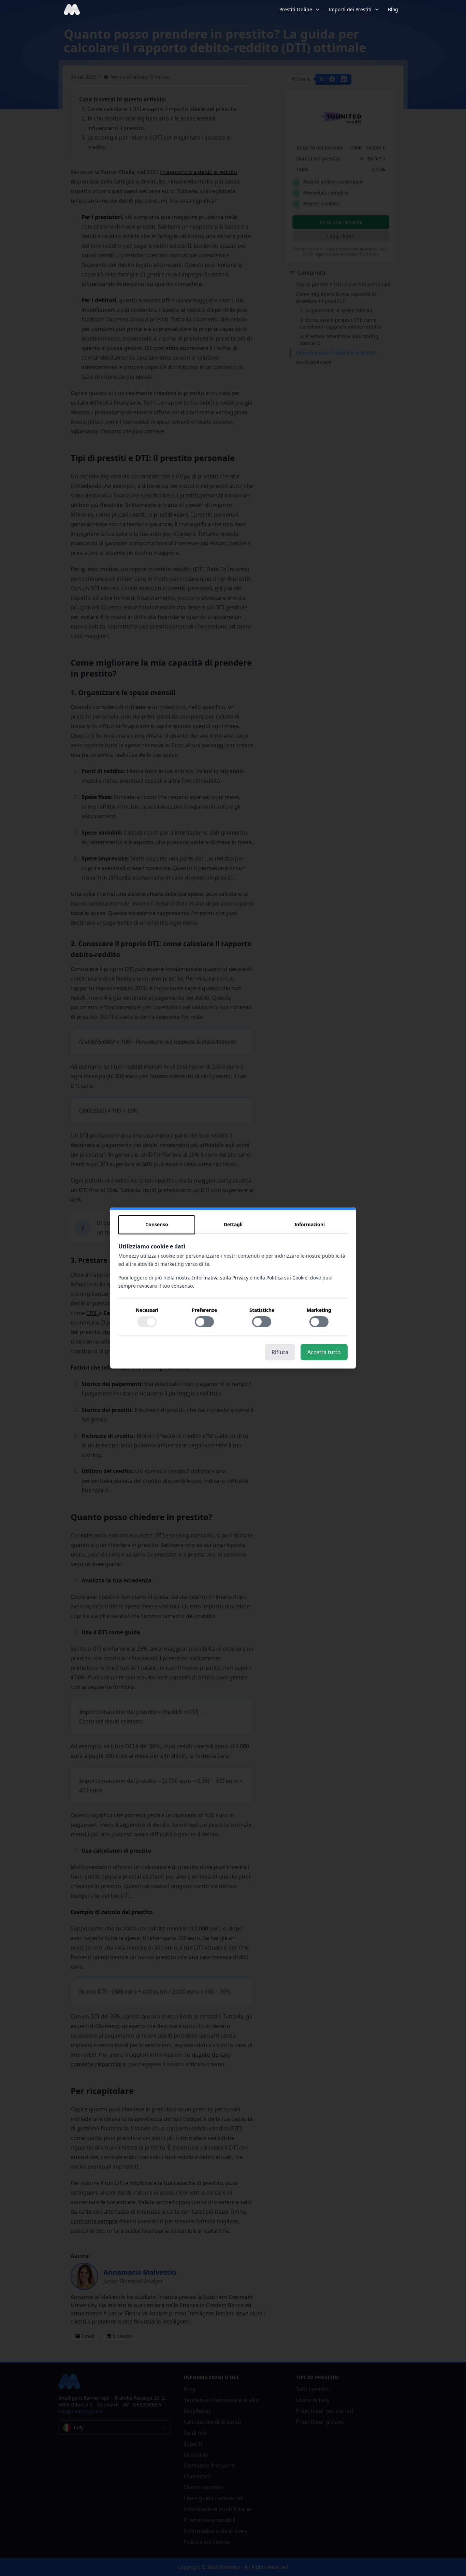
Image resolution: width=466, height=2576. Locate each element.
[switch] (147, 1322)
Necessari (147, 1310)
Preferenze (204, 1310)
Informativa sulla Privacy (220, 1278)
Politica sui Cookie (287, 1278)
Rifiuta (280, 1352)
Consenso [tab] (157, 1224)
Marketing (319, 1310)
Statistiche (262, 1310)
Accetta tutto (324, 1352)
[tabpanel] (233, 1289)
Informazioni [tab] (310, 1224)
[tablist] (233, 1225)
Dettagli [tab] (233, 1224)
